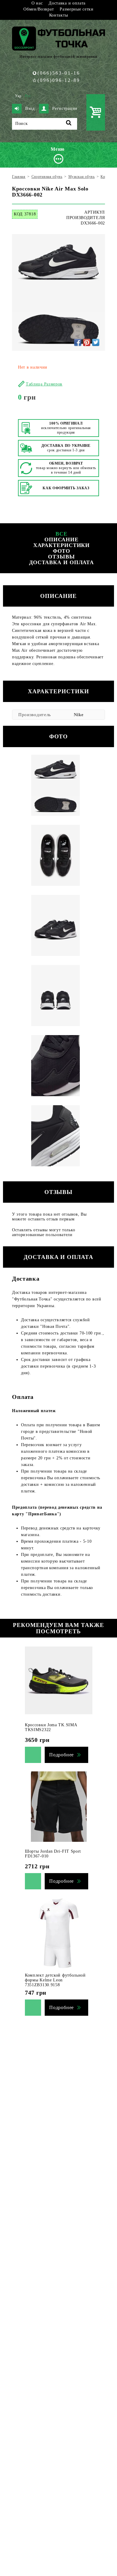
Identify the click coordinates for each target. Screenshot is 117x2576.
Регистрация (65, 108)
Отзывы (61, 557)
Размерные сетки (77, 9)
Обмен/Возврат (39, 9)
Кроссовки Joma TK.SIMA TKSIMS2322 (51, 1727)
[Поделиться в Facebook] (78, 342)
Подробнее (61, 1755)
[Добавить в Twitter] (96, 342)
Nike (79, 715)
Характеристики (62, 545)
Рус (28, 96)
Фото (62, 551)
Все (61, 534)
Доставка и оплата (67, 3)
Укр (18, 96)
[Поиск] (69, 124)
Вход (30, 108)
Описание (61, 540)
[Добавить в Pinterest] (87, 342)
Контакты (59, 15)
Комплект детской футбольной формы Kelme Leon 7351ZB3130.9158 (55, 1980)
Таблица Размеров (44, 384)
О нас (37, 3)
